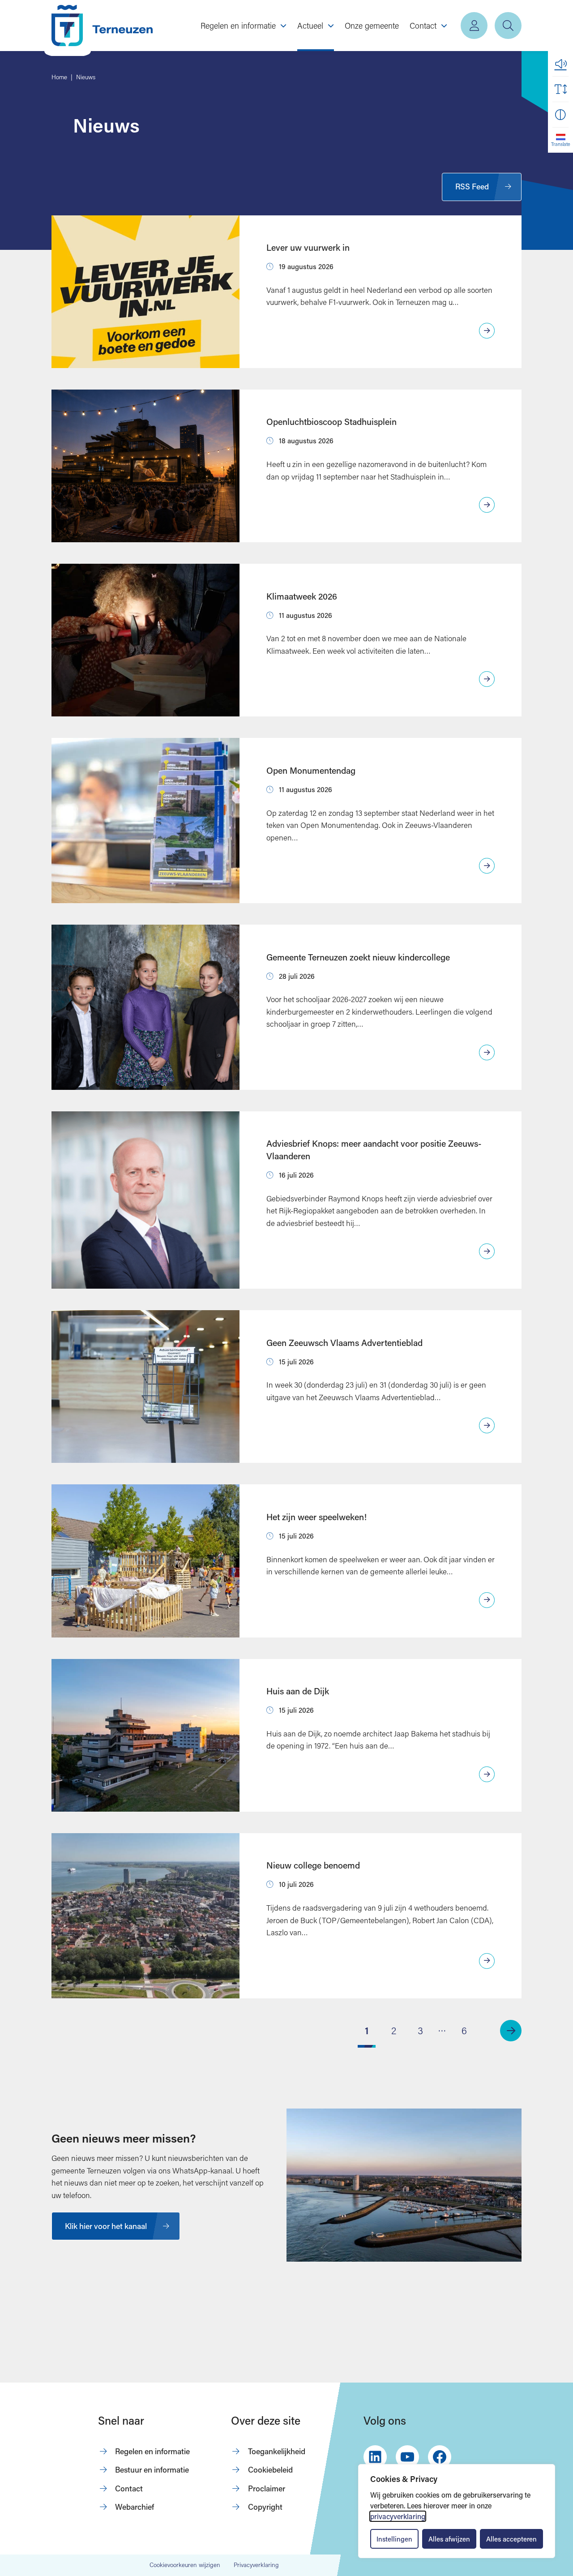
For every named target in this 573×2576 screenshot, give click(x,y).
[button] (560, 64)
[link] (511, 2031)
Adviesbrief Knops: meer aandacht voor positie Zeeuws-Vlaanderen (374, 1149)
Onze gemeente (372, 26)
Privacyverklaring (256, 2565)
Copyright (265, 2507)
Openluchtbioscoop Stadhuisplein (331, 422)
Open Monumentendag (311, 770)
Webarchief (135, 2507)
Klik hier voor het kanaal (106, 2226)
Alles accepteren (511, 2539)
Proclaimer (267, 2488)
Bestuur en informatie (152, 2470)
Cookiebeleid (270, 2470)
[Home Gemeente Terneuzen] (102, 26)
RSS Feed (472, 186)
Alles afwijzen (449, 2539)
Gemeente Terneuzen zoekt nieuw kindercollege (358, 957)
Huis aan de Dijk (298, 1691)
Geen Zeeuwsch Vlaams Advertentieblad (344, 1343)
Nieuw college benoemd (313, 1865)
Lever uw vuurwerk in (308, 247)
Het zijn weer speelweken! (316, 1517)
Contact (129, 2488)
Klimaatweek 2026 (302, 596)
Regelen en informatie (152, 2451)
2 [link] (394, 2030)
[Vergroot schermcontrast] (560, 115)
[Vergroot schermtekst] (560, 89)
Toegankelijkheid (277, 2451)
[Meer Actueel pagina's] (331, 26)
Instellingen (394, 2539)
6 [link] (464, 2030)
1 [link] (367, 2030)
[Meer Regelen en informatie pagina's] (283, 26)
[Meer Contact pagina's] (444, 26)
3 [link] (420, 2030)
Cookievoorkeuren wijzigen (185, 2565)
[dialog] (457, 2511)
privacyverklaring (398, 2516)
